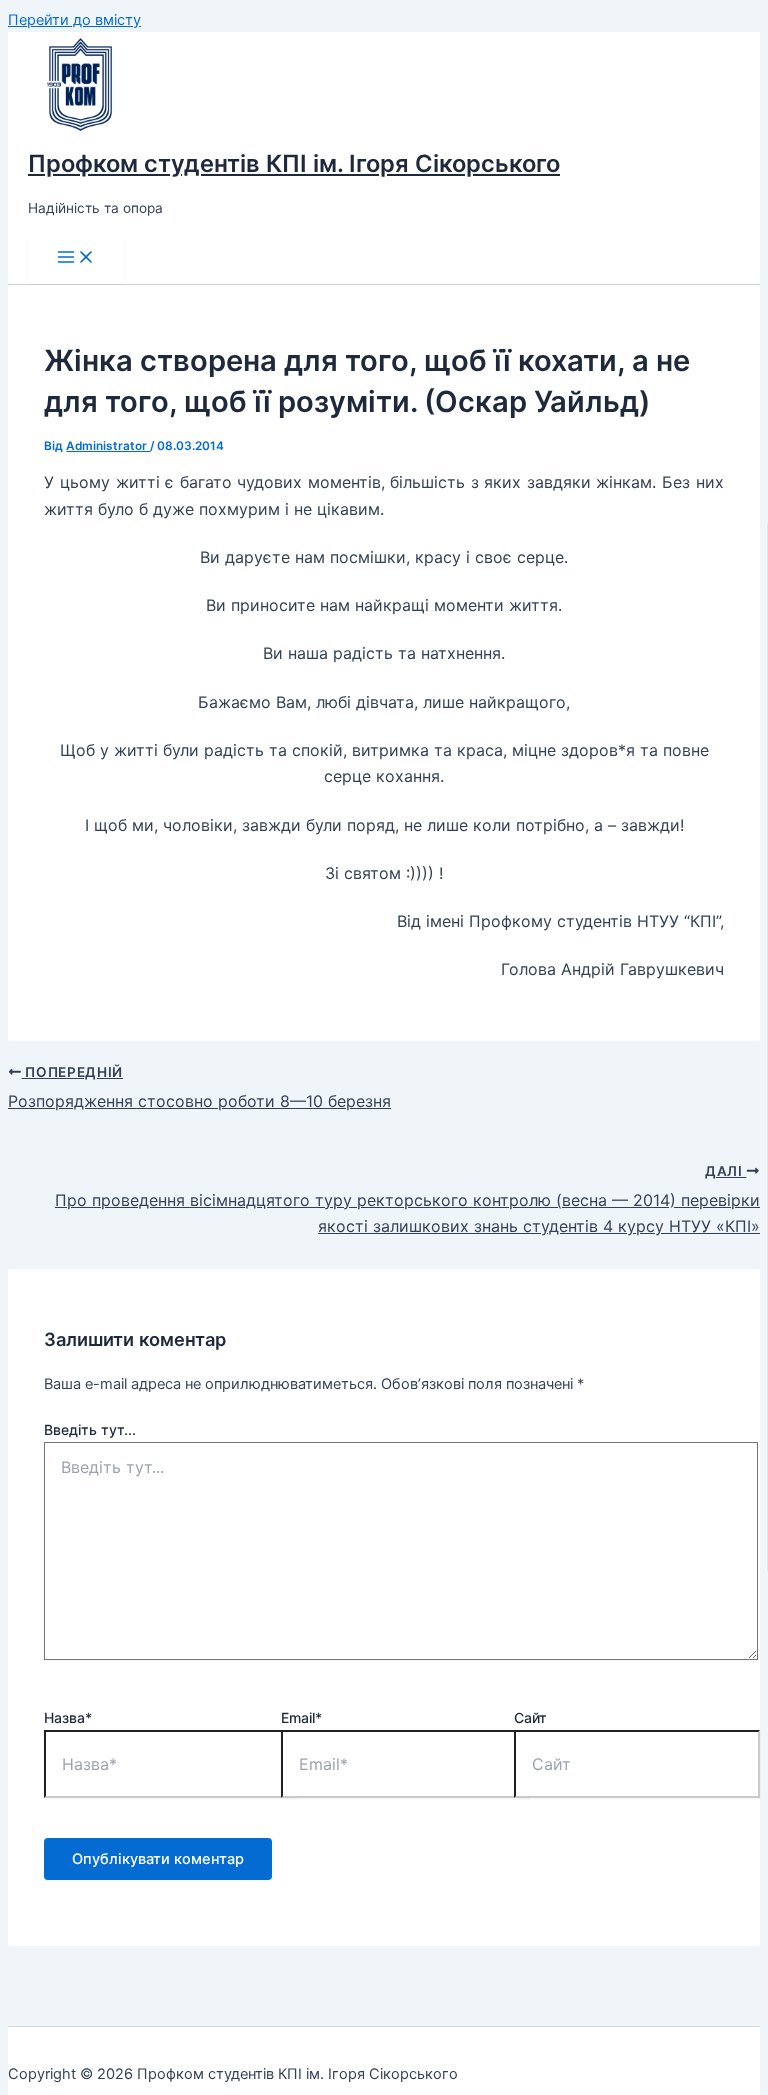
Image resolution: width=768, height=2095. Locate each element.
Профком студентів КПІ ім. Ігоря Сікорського (294, 163)
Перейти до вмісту (74, 20)
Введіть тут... (90, 1429)
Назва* (68, 1717)
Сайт (530, 1717)
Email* (301, 1717)
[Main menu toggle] (76, 258)
